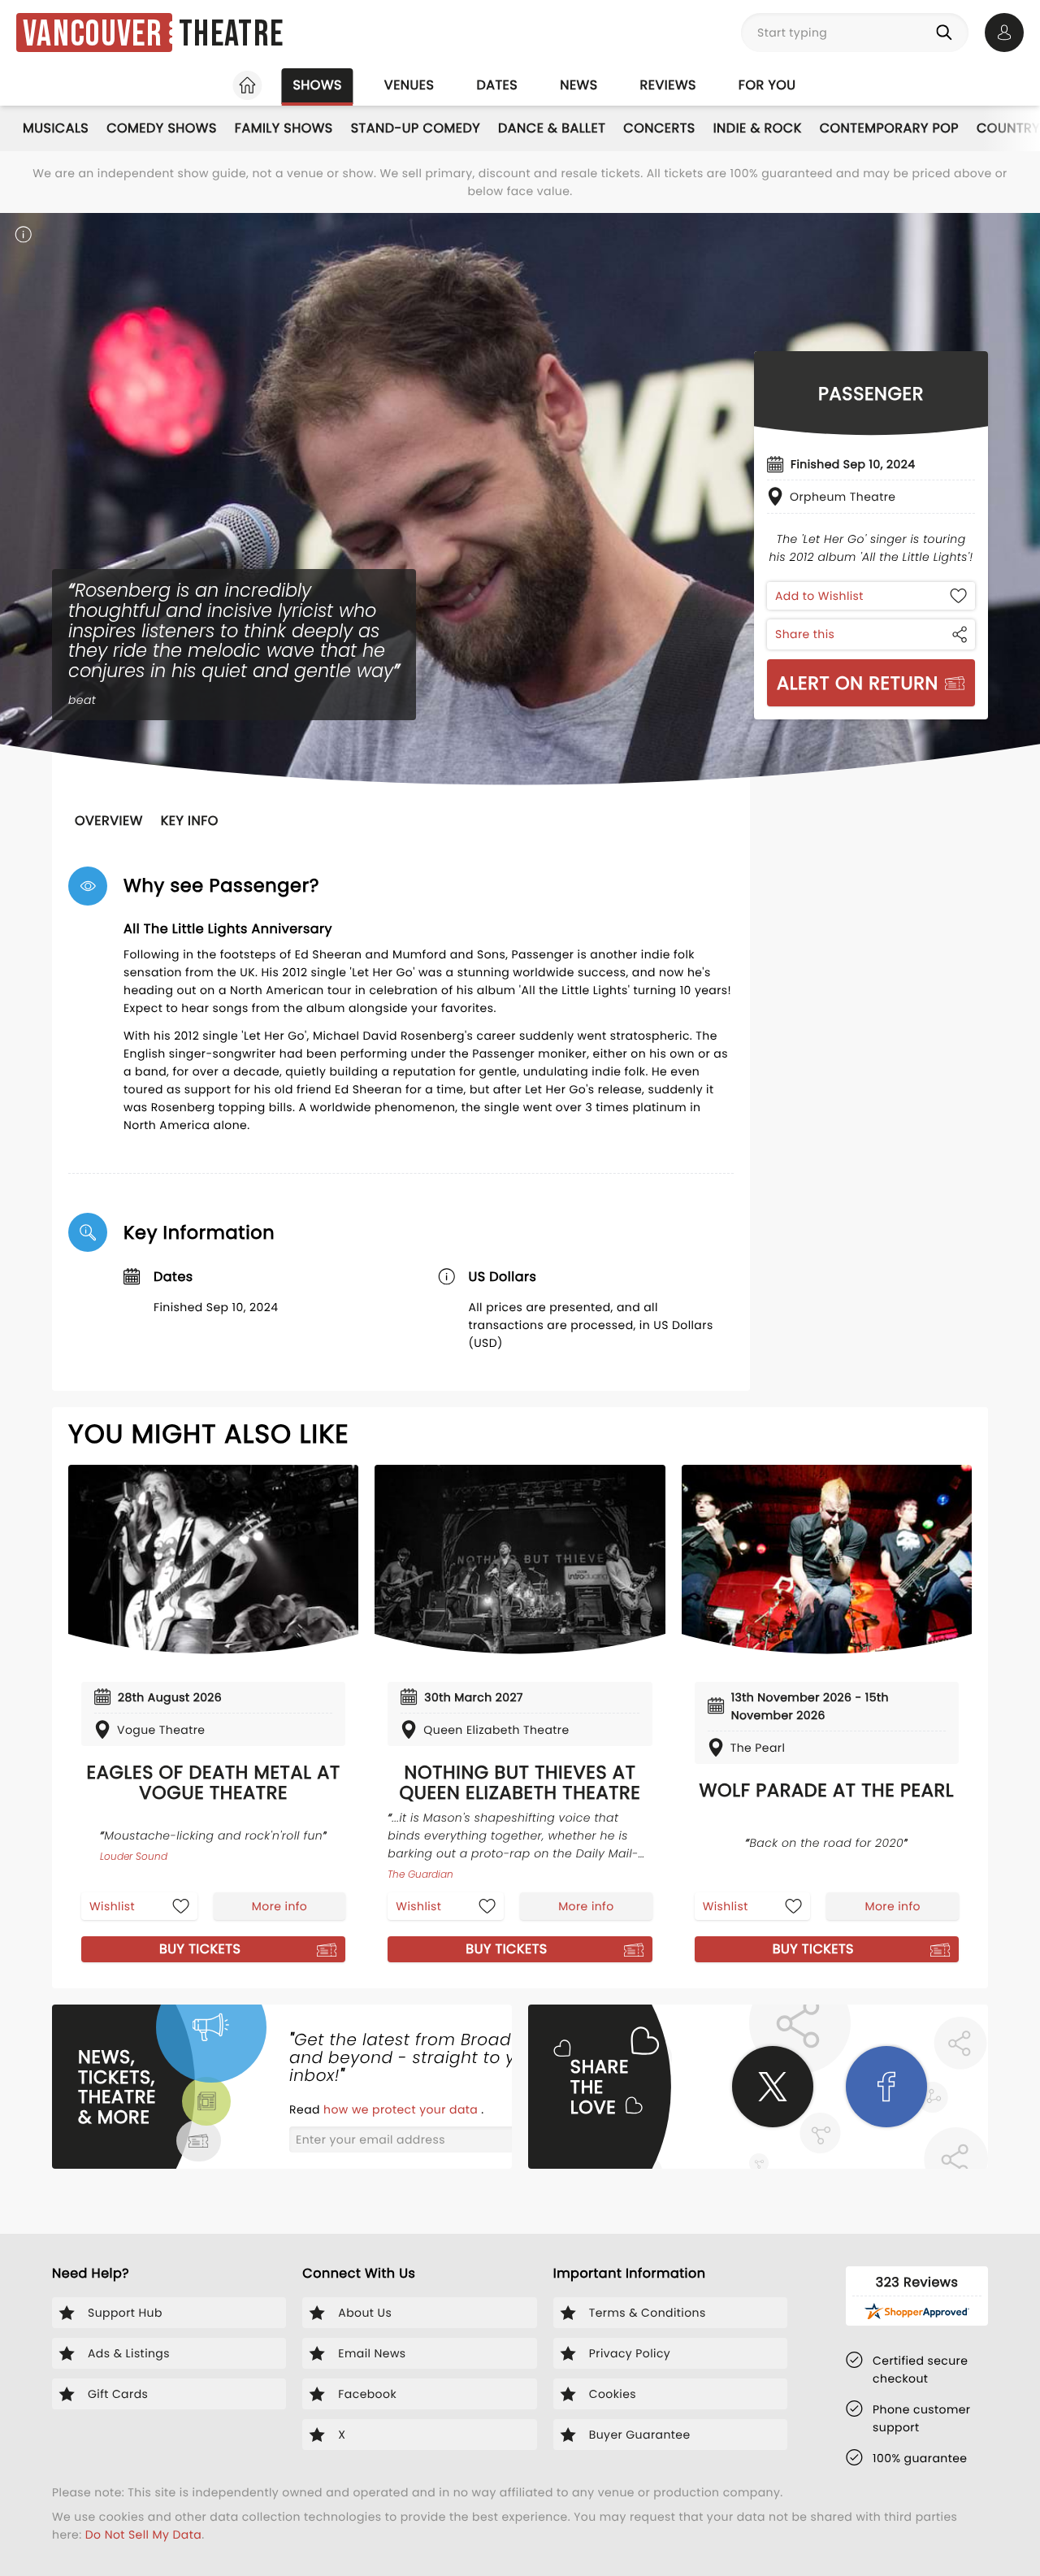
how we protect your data (402, 2109)
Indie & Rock (758, 128)
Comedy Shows (162, 128)
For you (767, 85)
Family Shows (284, 128)
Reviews (668, 85)
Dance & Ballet (552, 128)
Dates (497, 85)
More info (279, 1906)
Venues (409, 85)
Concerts (659, 128)
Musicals (56, 128)
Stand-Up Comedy (416, 128)
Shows (317, 85)
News (578, 85)
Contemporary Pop (889, 128)
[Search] (947, 33)
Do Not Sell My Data (143, 2535)
